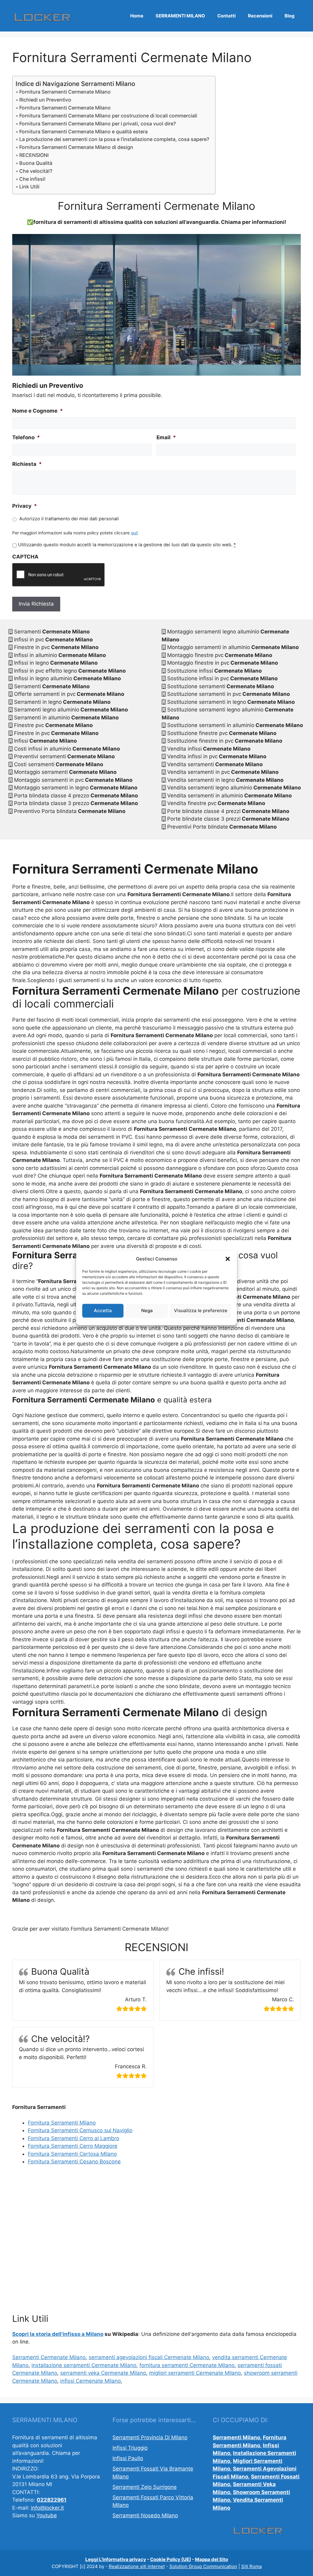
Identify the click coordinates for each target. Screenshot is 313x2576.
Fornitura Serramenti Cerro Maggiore (73, 2146)
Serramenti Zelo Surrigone (145, 2487)
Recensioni (260, 16)
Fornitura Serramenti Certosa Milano (72, 2154)
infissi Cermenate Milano (90, 2381)
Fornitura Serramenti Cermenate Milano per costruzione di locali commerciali (108, 116)
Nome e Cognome (38, 411)
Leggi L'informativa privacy (116, 2559)
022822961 (52, 2500)
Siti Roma (251, 2566)
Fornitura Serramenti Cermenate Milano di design (76, 147)
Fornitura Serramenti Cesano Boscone (74, 2162)
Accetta (103, 1310)
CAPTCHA (25, 557)
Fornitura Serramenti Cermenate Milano (65, 92)
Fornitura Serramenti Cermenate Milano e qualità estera (83, 132)
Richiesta (27, 464)
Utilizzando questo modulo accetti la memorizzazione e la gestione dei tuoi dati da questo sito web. (127, 545)
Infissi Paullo (128, 2458)
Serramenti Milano (236, 2437)
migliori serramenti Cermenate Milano (195, 2373)
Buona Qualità (36, 163)
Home (137, 16)
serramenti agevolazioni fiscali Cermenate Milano (149, 2357)
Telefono (26, 437)
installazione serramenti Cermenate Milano (84, 2365)
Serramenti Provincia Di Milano (150, 2437)
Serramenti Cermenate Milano (49, 2357)
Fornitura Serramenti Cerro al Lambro (74, 2138)
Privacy (25, 506)
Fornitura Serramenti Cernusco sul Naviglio (80, 2130)
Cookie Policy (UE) (171, 2559)
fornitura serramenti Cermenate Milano (187, 2365)
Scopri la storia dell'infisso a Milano (58, 2334)
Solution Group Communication (203, 2566)
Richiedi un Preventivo (45, 100)
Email (166, 437)
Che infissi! (32, 179)
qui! (134, 533)
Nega (147, 1310)
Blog (290, 16)
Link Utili (29, 187)
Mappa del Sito (212, 2559)
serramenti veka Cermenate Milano (103, 2373)
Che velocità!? (36, 171)
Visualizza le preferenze (201, 1310)
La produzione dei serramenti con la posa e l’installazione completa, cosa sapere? (114, 139)
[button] (228, 1259)
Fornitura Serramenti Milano (62, 2123)
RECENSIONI (34, 155)
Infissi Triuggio (130, 2448)
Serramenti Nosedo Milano (145, 2515)
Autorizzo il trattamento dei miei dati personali (69, 519)
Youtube (47, 2515)
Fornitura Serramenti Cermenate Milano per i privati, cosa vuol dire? (98, 124)
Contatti (226, 16)
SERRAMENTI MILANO (180, 16)
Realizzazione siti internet (137, 2566)
